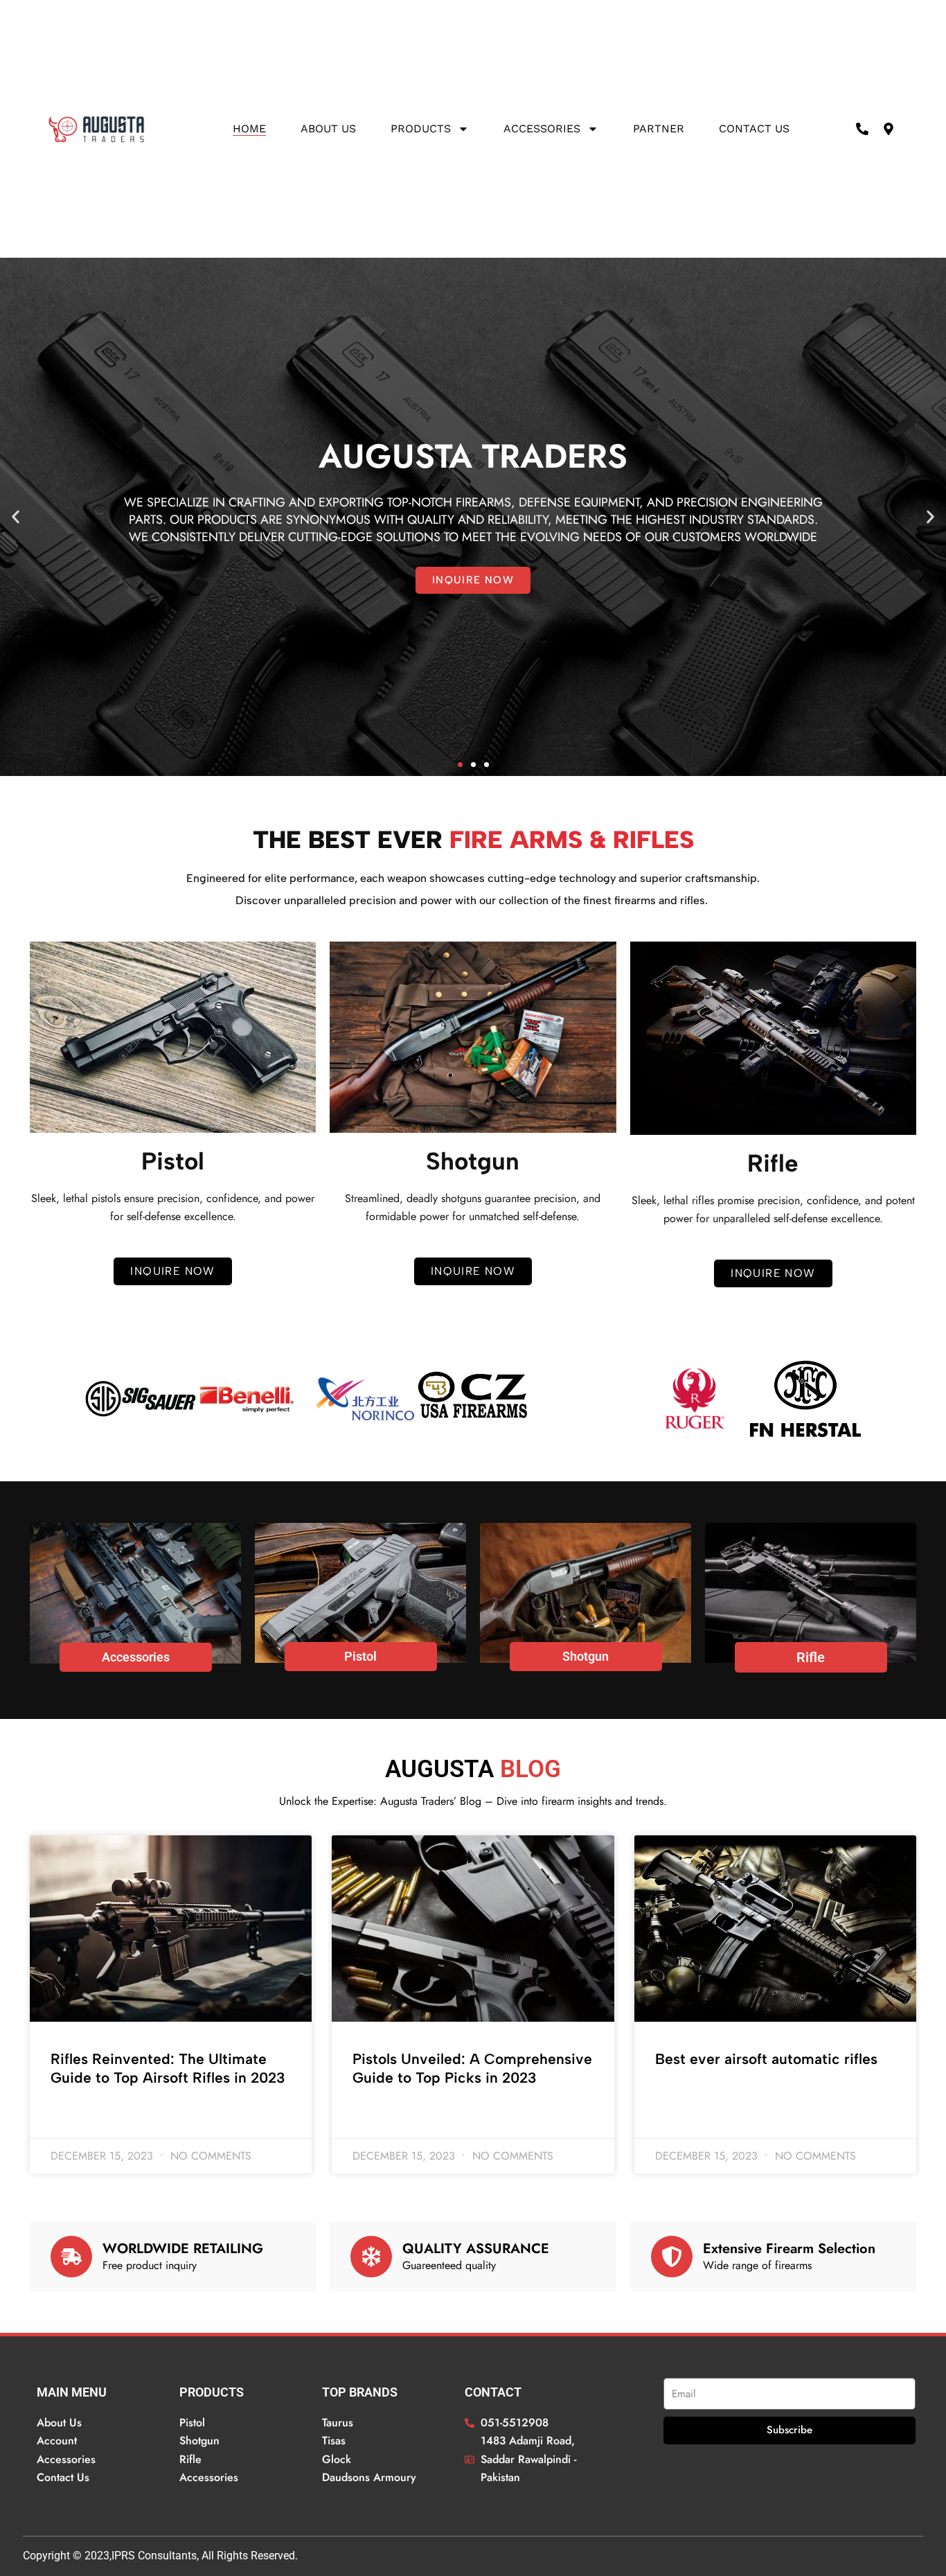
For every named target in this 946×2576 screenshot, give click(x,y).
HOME (249, 129)
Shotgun (586, 1656)
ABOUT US (328, 129)
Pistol (360, 1656)
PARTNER (659, 129)
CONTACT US (754, 129)
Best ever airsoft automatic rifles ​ (768, 2059)
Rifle (811, 1657)
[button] (16, 517)
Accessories (542, 129)
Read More (74, 2115)
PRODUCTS (421, 129)
